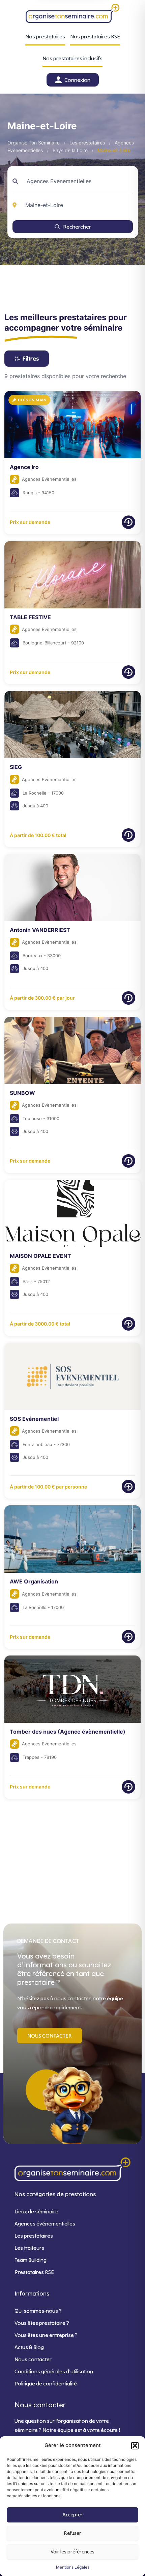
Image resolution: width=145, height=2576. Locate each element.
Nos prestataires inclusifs (72, 58)
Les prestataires (87, 143)
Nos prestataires (45, 36)
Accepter (72, 2515)
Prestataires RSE (34, 2272)
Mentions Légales (73, 2567)
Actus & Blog (29, 2347)
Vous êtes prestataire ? (42, 2323)
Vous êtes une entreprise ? (46, 2335)
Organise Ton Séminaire (34, 143)
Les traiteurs (29, 2248)
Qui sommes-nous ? (38, 2311)
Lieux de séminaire (36, 2211)
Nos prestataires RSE (95, 36)
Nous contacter (33, 2359)
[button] (135, 2446)
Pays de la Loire (70, 150)
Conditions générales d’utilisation (54, 2371)
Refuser (73, 2533)
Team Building (31, 2260)
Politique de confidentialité (46, 2383)
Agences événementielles (45, 2223)
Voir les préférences (72, 2552)
